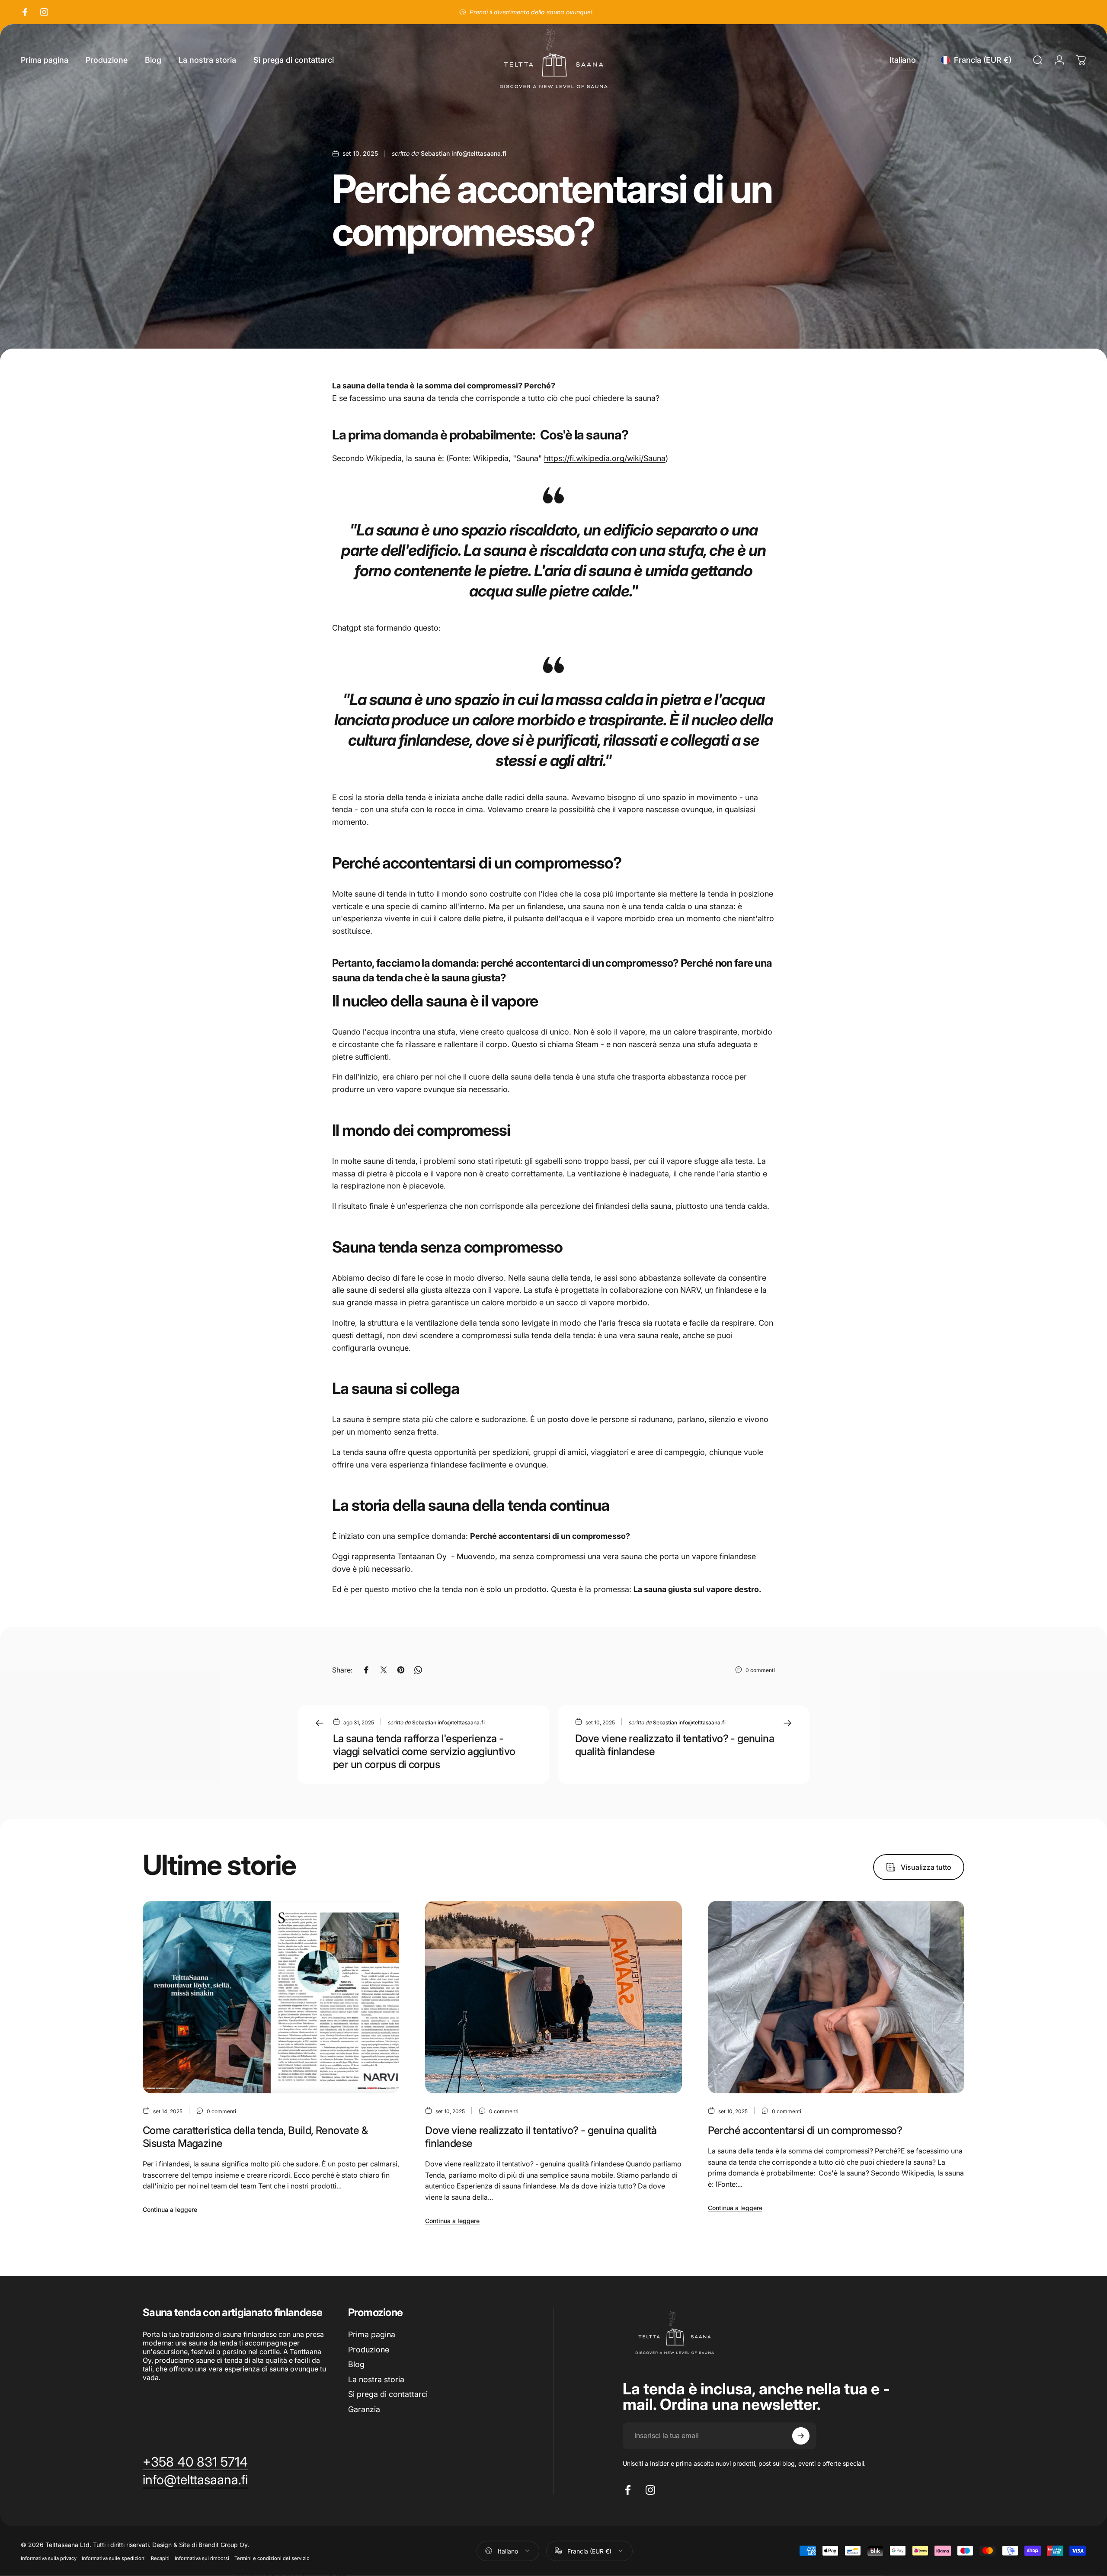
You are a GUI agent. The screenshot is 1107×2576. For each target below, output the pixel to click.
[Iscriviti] (801, 2436)
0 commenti (760, 1670)
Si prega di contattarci (388, 2394)
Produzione (369, 2350)
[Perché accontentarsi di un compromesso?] (836, 1997)
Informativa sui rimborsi (202, 2558)
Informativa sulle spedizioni (114, 2558)
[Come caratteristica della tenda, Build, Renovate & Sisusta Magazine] (271, 1997)
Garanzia (364, 2409)
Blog (356, 2364)
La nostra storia (376, 2379)
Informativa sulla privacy (49, 2558)
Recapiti (160, 2558)
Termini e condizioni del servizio (272, 2558)
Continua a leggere (170, 2209)
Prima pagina (372, 2334)
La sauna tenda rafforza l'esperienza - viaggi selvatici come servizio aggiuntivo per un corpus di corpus (424, 1751)
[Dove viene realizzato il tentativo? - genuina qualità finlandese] (553, 1997)
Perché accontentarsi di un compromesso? (805, 2130)
